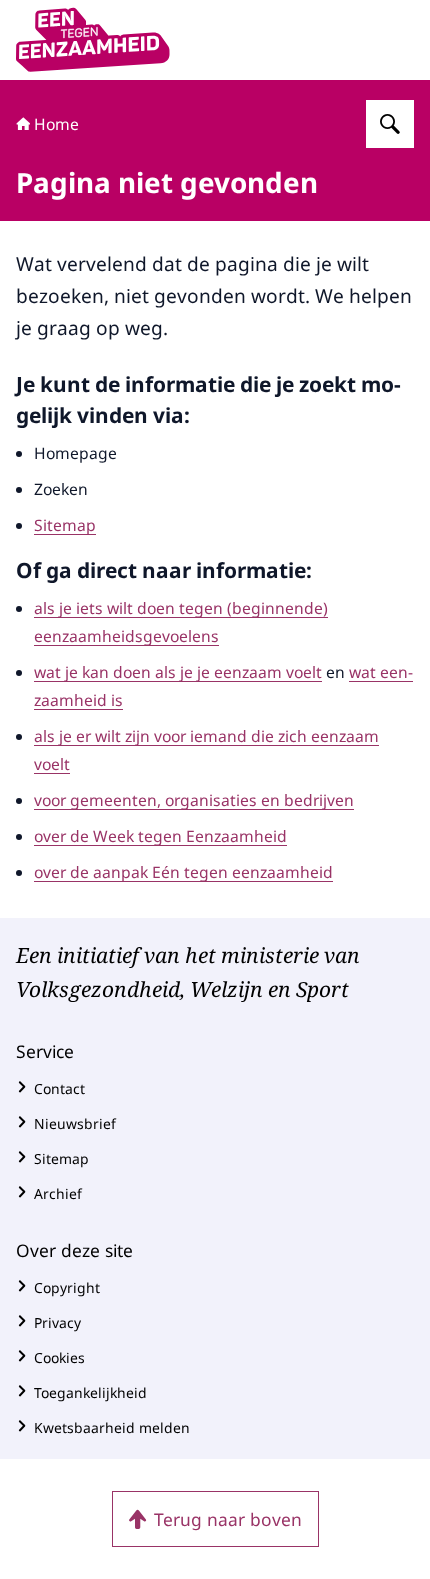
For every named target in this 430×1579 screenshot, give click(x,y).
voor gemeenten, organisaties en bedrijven (194, 800)
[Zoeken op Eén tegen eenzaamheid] (390, 124)
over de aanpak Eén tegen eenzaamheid (183, 872)
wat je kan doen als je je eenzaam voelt (178, 672)
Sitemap (65, 525)
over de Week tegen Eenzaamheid (160, 836)
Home (56, 124)
